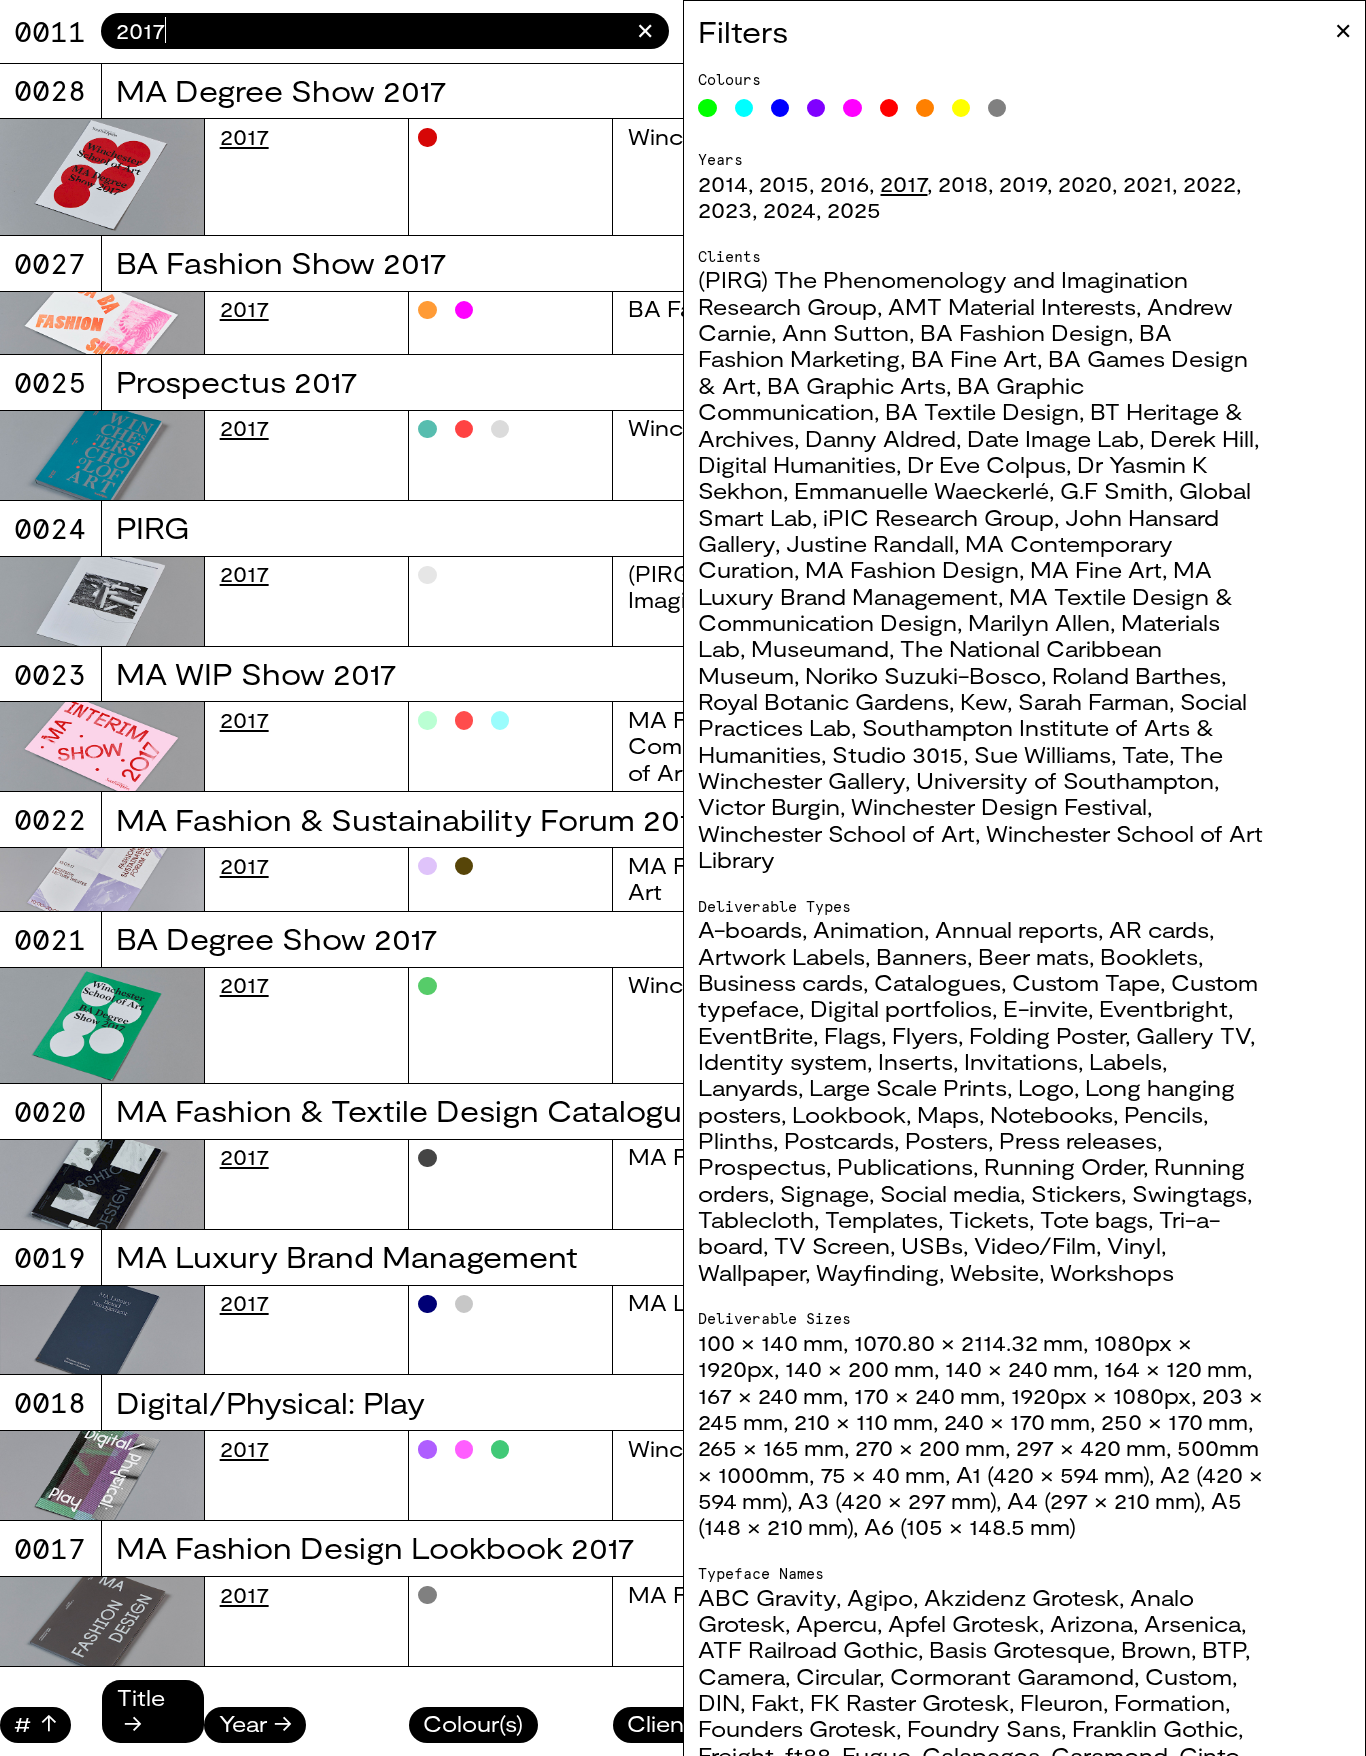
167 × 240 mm (770, 1395)
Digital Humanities (797, 464)
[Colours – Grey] (997, 108)
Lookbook (849, 1114)
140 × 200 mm (859, 1368)
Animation (868, 929)
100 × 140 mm (770, 1342)
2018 (963, 183)
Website (994, 1272)
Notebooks (1051, 1114)
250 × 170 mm (1174, 1421)
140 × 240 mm (1019, 1368)
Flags (852, 1035)
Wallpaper (751, 1272)
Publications (905, 1166)
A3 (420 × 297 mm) (897, 1500)
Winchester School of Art (836, 833)
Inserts (915, 1061)
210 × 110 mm (863, 1421)
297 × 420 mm (1091, 1447)
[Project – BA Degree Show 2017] (102, 1025)
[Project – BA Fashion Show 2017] (102, 323)
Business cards (780, 982)
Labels (1125, 1061)
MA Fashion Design (912, 569)
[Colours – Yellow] (961, 108)
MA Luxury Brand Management (955, 582)
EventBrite (755, 1035)
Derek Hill (1202, 438)
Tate (1145, 754)
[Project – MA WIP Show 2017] (102, 746)
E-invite (1045, 1008)
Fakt (775, 1702)
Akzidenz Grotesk (1021, 1597)
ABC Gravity (767, 1597)
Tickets (989, 1219)
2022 (1209, 183)
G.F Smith (1114, 490)
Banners (921, 956)
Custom (1188, 1676)
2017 (903, 183)
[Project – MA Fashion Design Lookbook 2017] (102, 1621)
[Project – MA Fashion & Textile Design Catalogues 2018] (102, 1184)
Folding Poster (1047, 1035)
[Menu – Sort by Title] (153, 1723)
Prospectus (762, 1166)
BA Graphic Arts (856, 385)
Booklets (1149, 956)
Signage (824, 1193)
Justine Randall (870, 543)
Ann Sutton (845, 332)
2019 (1023, 183)
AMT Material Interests (1012, 306)
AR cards (1159, 929)
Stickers (1076, 1193)
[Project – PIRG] (102, 601)
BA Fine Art (974, 358)
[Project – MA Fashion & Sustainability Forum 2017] (102, 879)
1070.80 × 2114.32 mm (968, 1342)
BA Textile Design (982, 411)
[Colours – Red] (889, 108)
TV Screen (832, 1245)
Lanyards (748, 1087)
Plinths (735, 1140)
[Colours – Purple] (816, 108)
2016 (844, 183)
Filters (743, 31)
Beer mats (1033, 956)
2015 (784, 183)
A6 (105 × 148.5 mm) (970, 1526)
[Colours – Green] (707, 108)
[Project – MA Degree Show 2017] (102, 176)
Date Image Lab (1053, 438)
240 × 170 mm (1017, 1421)
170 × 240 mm (927, 1395)
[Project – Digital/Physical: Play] (102, 1475)
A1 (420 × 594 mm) (1052, 1474)
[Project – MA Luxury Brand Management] (102, 1330)
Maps (948, 1114)
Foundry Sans (984, 1728)
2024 (789, 209)
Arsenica (1192, 1623)
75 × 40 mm (882, 1474)
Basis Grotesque (1019, 1649)
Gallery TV (1193, 1035)
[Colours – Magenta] (852, 108)
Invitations (1021, 1061)
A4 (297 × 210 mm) (1103, 1500)
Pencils (1163, 1114)
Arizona (1091, 1623)
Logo (1046, 1087)
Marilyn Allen (1039, 622)
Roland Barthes (1136, 675)
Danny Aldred (880, 438)
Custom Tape (1086, 982)
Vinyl (1134, 1245)
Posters (946, 1140)
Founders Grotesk (797, 1728)
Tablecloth (756, 1219)
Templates (881, 1219)
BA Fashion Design (1024, 332)
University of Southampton (1065, 780)
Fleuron (1061, 1702)
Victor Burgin (769, 806)
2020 (1085, 183)
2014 (723, 183)
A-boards (750, 929)
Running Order (1063, 1166)
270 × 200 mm (930, 1447)
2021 (1147, 183)
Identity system (782, 1061)
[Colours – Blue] (780, 108)
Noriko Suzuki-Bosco (923, 675)
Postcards (839, 1140)
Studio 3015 (897, 754)
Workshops (1112, 1272)
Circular (837, 1676)
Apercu (836, 1623)
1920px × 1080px (1101, 1395)
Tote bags (1094, 1219)
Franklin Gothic (1155, 1728)
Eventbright (1163, 1008)
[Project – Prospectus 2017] (102, 455)
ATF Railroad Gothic (808, 1649)
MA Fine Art (1096, 569)
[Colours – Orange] (925, 108)
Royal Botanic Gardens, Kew (852, 701)
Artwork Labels (781, 956)
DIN (719, 1702)
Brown (1156, 1649)
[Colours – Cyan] (744, 108)
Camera (741, 1676)
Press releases (1078, 1140)
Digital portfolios (901, 1008)
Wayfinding (877, 1272)
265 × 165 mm (771, 1447)
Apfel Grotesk (963, 1623)
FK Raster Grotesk (909, 1702)
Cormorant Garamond (1012, 1676)
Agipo (880, 1597)
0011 (50, 31)
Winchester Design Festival (999, 806)
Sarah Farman (1093, 701)
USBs (932, 1245)
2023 (725, 209)
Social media (950, 1193)
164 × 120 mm (1175, 1368)
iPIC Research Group (938, 517)
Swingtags (1189, 1193)
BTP (1223, 1649)
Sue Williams (1042, 754)
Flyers (925, 1035)
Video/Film (1035, 1245)
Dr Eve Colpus (986, 464)
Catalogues (937, 982)
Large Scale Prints (908, 1087)
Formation (1169, 1702)
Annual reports (1016, 929)
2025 (854, 209)
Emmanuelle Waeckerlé (921, 490)
